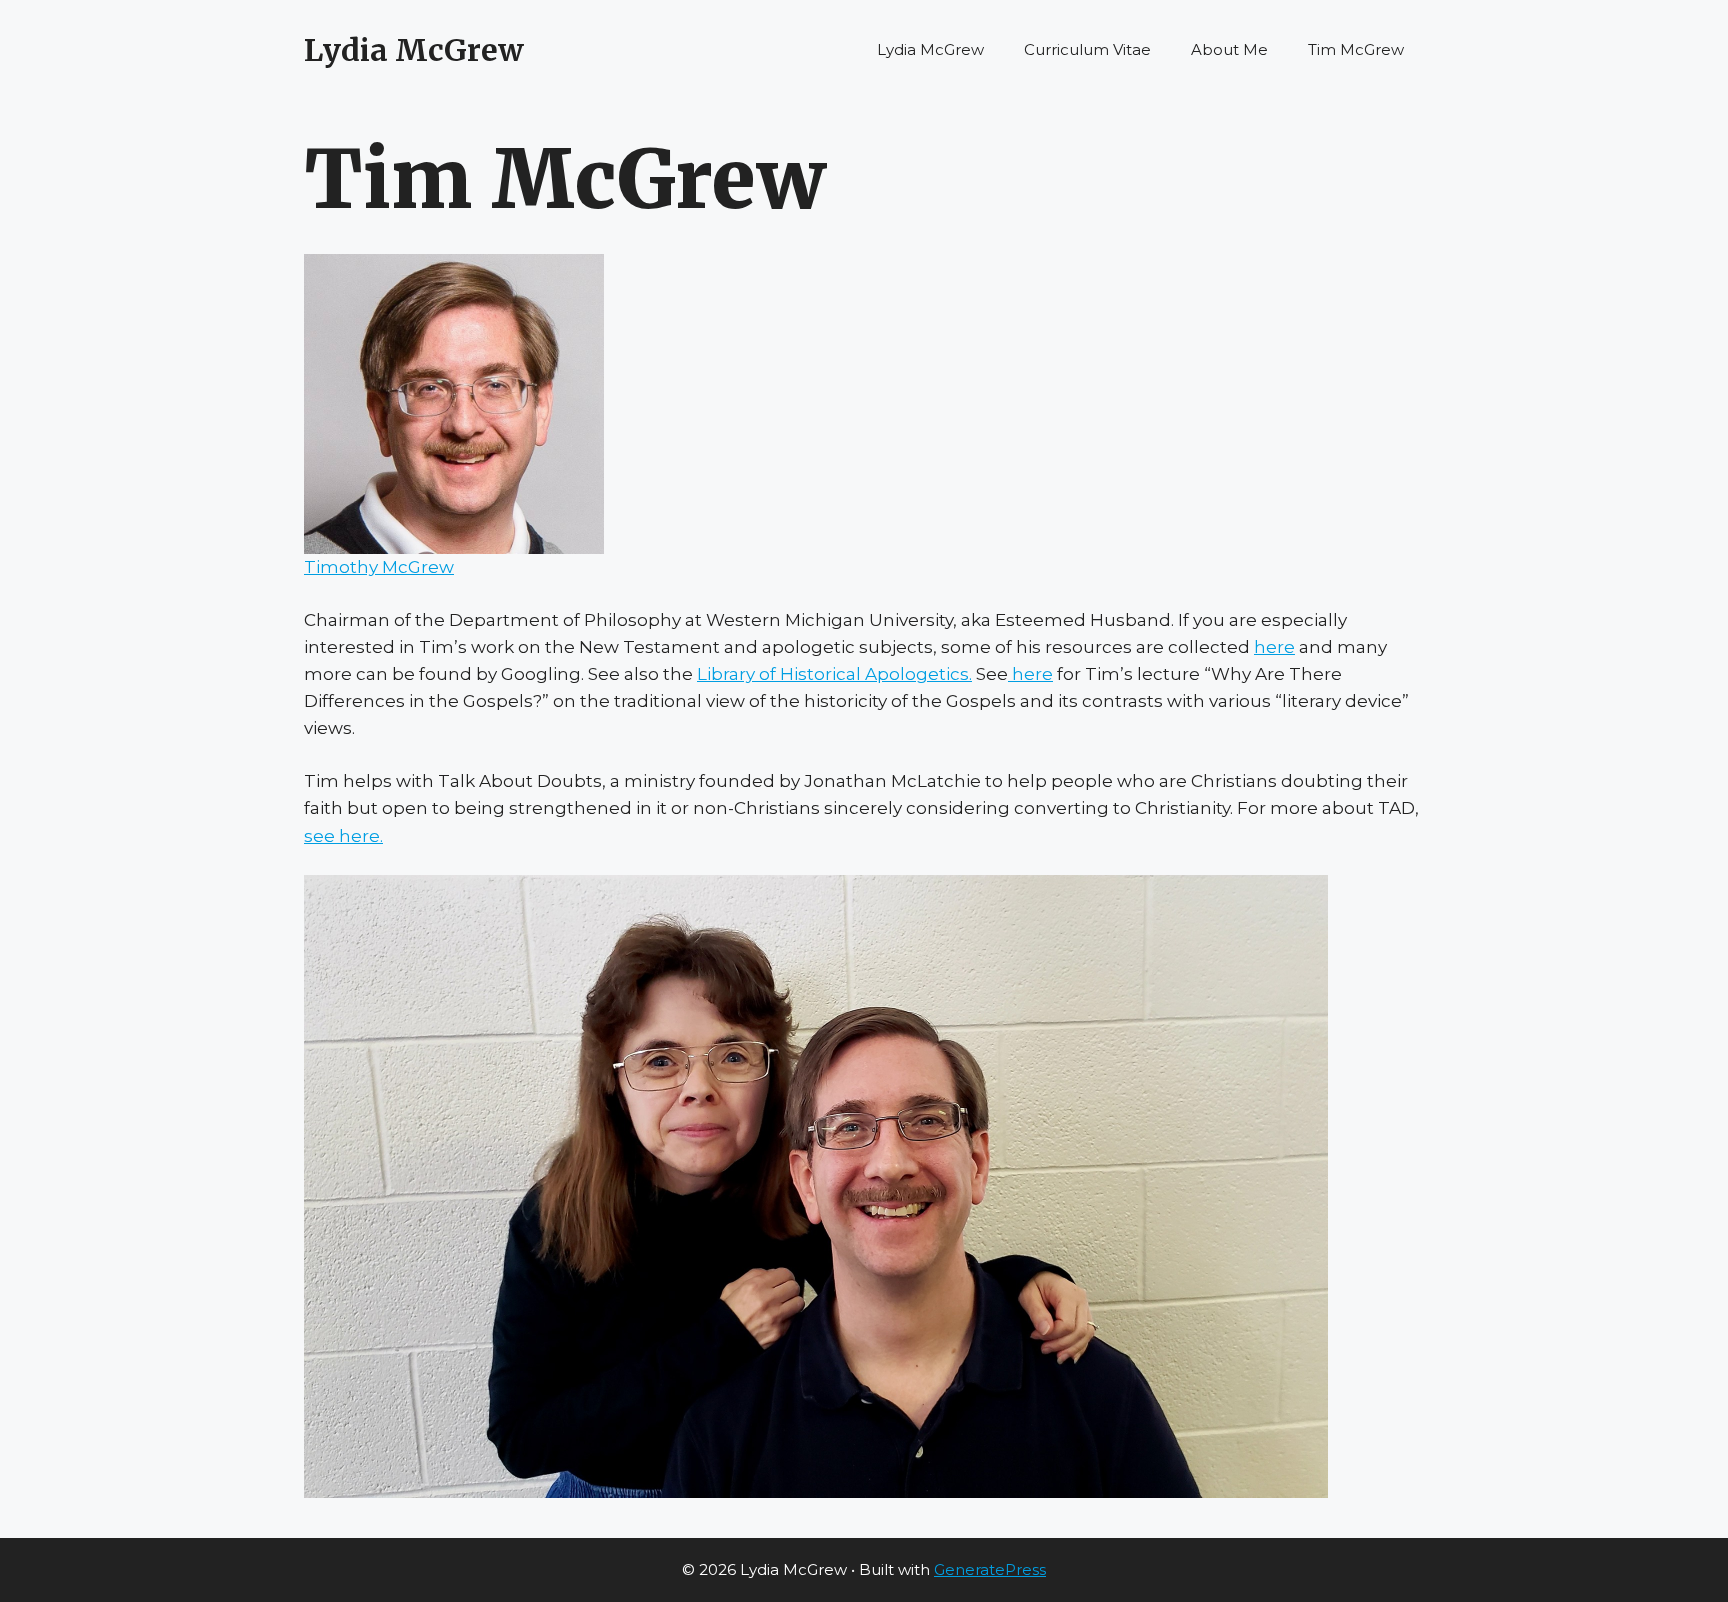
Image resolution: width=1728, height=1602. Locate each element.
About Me (1229, 49)
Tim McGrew (1356, 49)
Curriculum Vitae (1087, 49)
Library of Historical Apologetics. (834, 674)
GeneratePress (990, 1569)
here (1274, 647)
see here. (343, 836)
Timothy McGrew (379, 567)
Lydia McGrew (414, 50)
